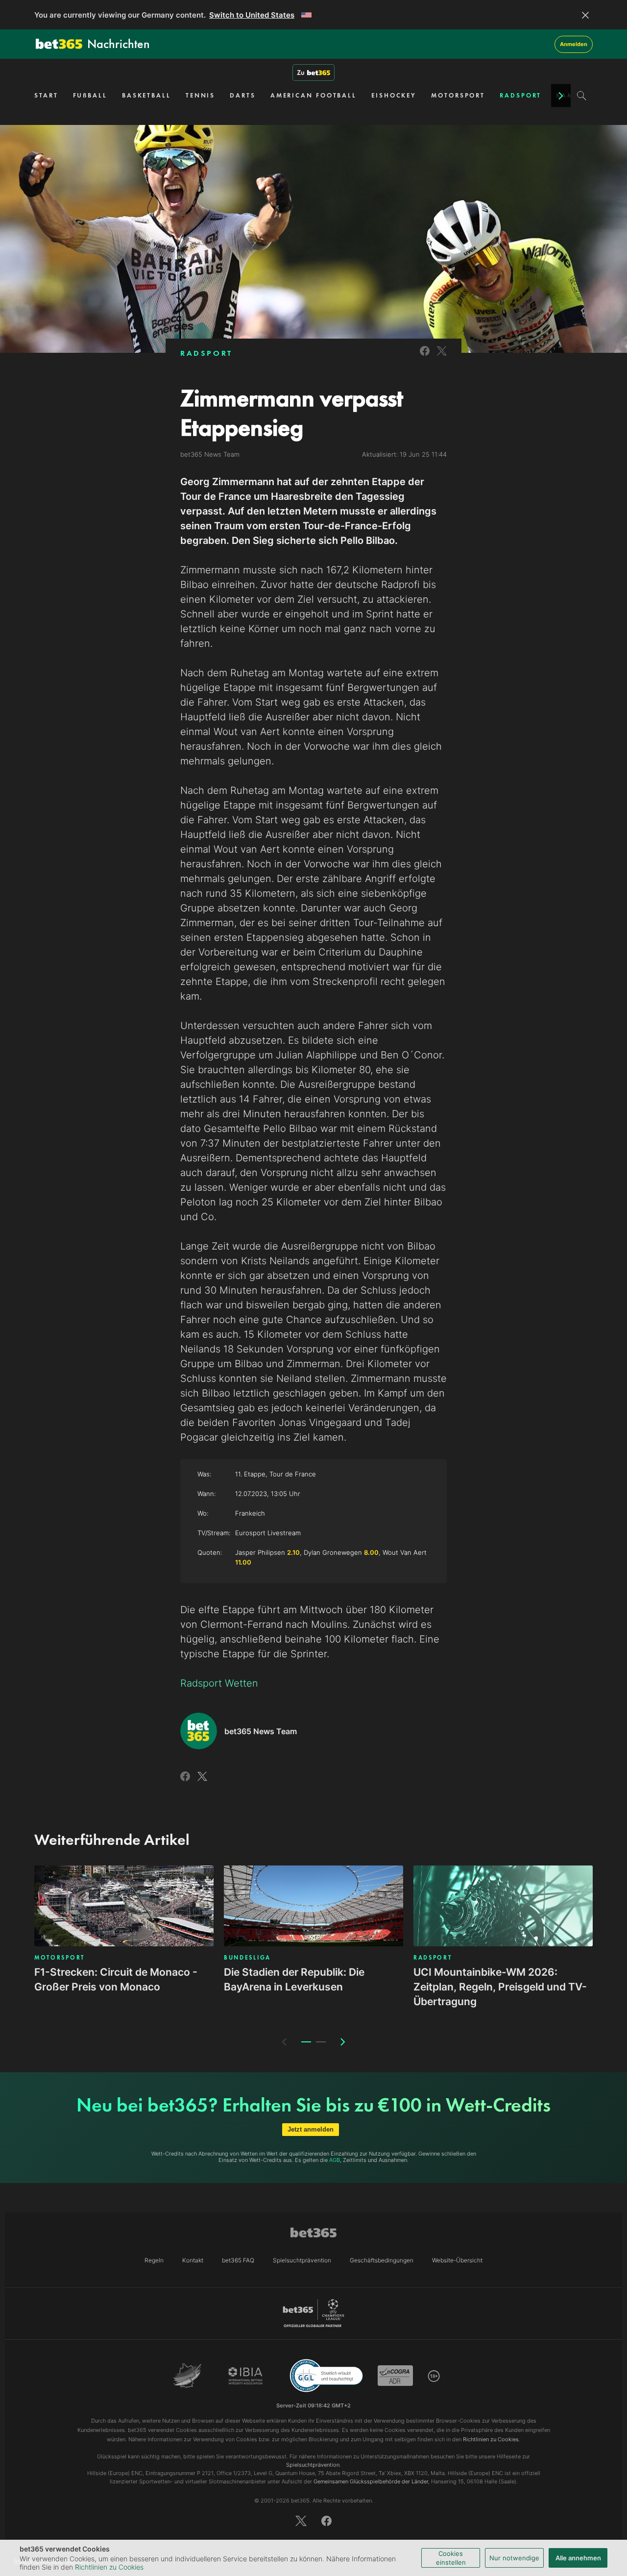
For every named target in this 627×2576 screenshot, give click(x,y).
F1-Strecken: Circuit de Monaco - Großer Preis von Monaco (116, 1979)
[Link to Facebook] (425, 357)
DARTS (243, 95)
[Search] (582, 96)
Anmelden (574, 44)
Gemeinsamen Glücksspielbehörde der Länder (371, 2481)
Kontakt (193, 2260)
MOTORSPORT (458, 95)
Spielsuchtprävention (302, 2260)
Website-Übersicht (457, 2260)
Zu (301, 73)
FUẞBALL (90, 95)
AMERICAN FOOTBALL (313, 95)
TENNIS (200, 95)
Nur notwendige (514, 2558)
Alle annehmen (578, 2558)
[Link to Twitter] (442, 357)
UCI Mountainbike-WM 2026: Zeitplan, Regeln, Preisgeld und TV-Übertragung (500, 1987)
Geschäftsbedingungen (382, 2260)
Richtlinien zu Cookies (109, 2567)
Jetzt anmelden (311, 2129)
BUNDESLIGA (247, 1958)
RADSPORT (520, 95)
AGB (335, 2160)
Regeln (154, 2260)
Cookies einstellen (451, 2558)
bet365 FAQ (238, 2260)
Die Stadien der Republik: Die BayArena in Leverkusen (294, 1979)
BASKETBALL (146, 95)
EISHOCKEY (394, 95)
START (46, 95)
